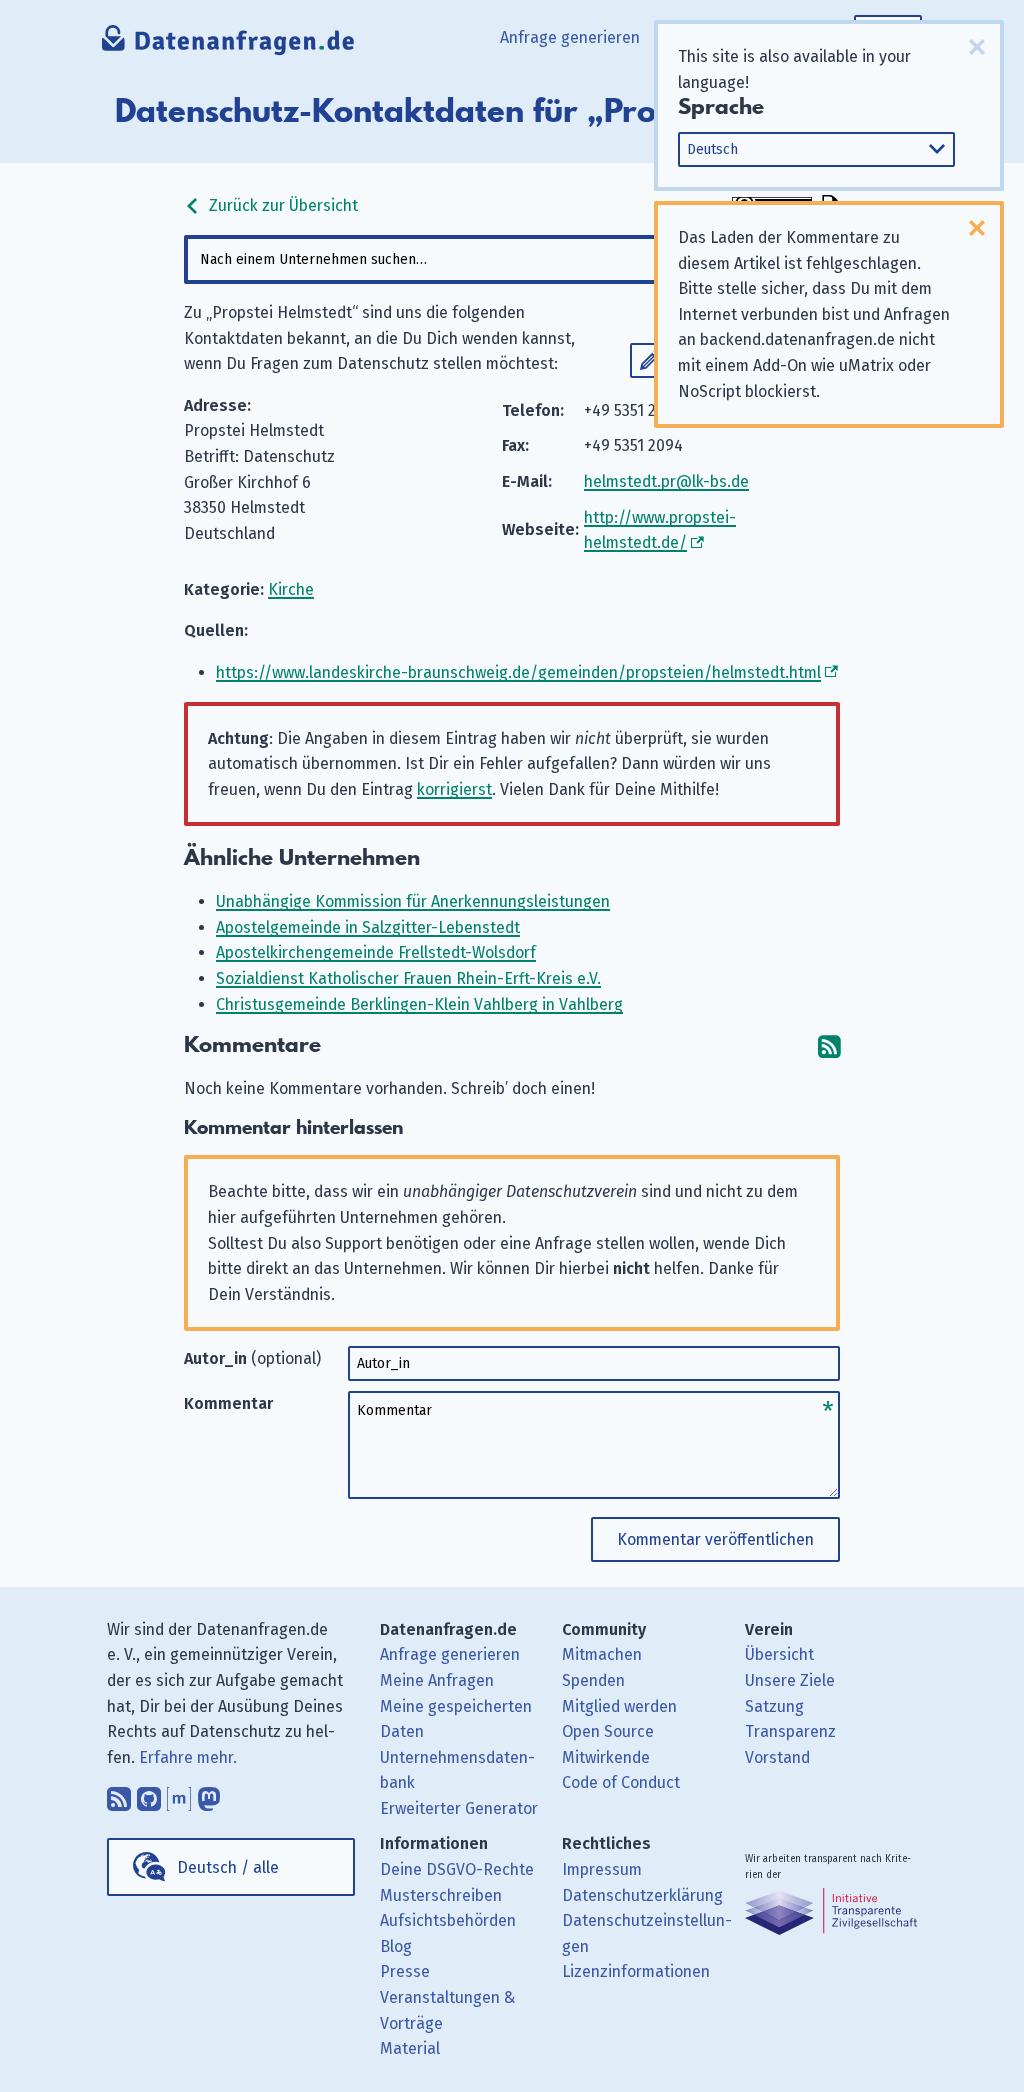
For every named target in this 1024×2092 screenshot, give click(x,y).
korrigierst (454, 789)
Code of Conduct (621, 1782)
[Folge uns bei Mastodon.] (209, 1794)
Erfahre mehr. (188, 1757)
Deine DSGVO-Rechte (457, 1869)
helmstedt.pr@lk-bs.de (666, 481)
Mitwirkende (606, 1757)
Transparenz (790, 1731)
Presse (405, 1971)
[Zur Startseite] (228, 45)
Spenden (593, 1680)
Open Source (608, 1731)
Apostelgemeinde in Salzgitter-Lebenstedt (368, 927)
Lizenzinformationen (636, 1971)
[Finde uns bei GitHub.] (149, 1794)
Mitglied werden (619, 1706)
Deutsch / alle (228, 1867)
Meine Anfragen (437, 1680)
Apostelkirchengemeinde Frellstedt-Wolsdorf (376, 952)
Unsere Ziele (790, 1680)
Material (410, 2048)
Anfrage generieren (570, 37)
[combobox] (511, 259)
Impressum (602, 1869)
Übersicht (779, 1654)
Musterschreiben (441, 1895)
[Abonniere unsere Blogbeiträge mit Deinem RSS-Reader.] (119, 1794)
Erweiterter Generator (459, 1808)
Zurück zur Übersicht (281, 205)
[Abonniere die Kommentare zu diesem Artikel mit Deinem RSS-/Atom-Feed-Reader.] (829, 1045)
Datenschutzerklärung (642, 1895)
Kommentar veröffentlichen (715, 1539)
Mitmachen (602, 1654)
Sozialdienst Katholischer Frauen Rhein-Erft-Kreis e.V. (408, 978)
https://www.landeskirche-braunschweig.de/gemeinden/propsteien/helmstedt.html (518, 672)
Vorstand (777, 1757)
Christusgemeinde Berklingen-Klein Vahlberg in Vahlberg (419, 1004)
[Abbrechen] (977, 47)
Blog (396, 1946)
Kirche (291, 589)
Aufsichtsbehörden (448, 1920)
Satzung (774, 1706)
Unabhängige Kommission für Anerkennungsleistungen (413, 901)
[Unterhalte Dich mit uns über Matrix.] (179, 1794)
